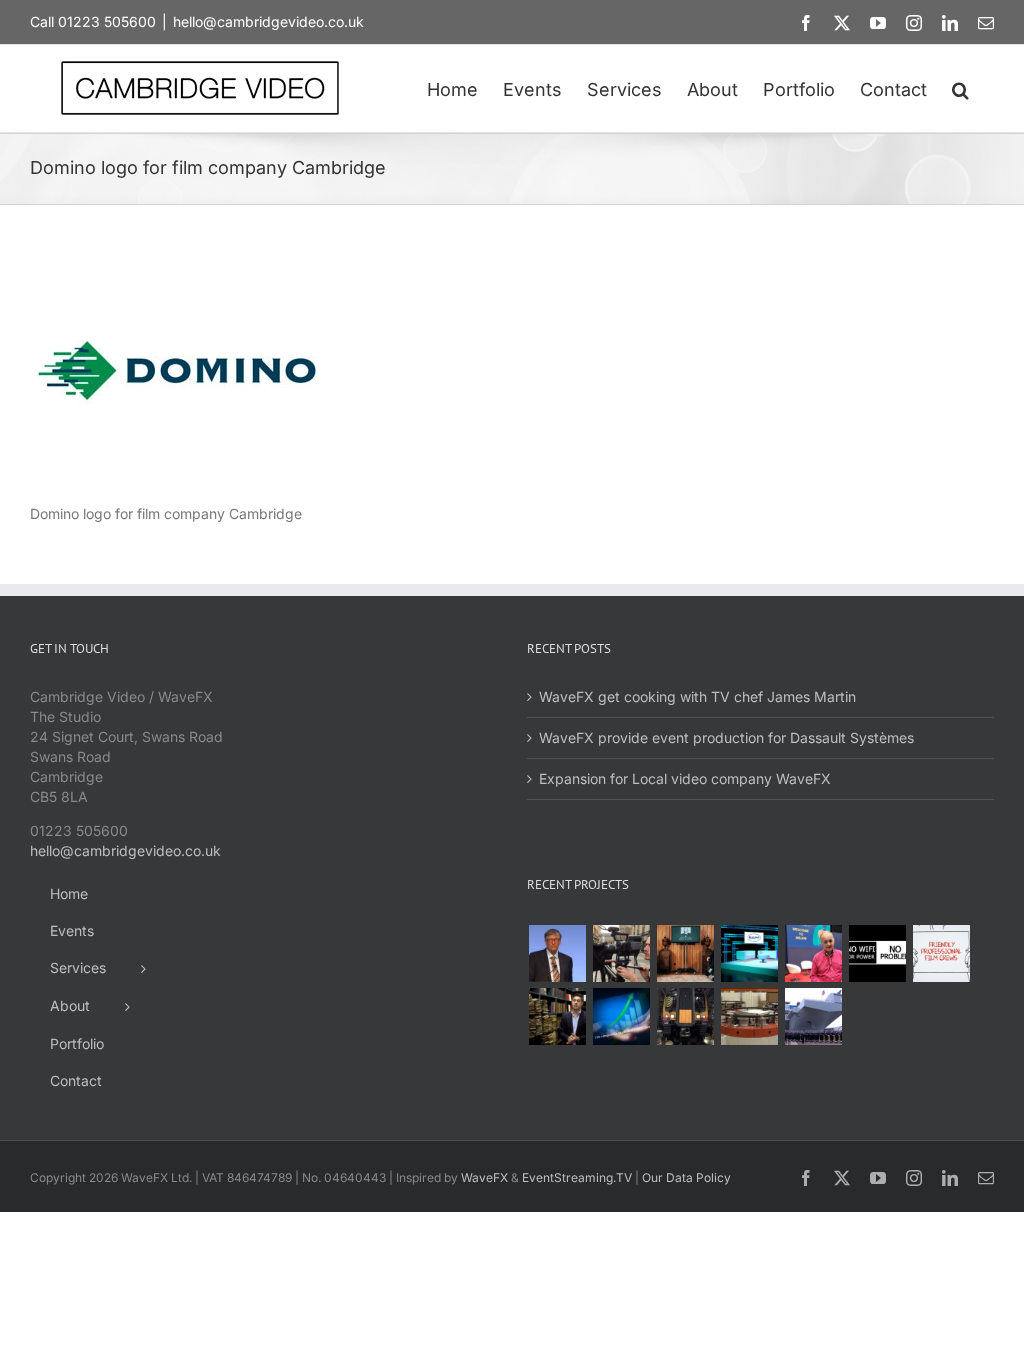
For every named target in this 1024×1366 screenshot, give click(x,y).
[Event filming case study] (621, 953)
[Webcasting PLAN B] (813, 953)
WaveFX (484, 1177)
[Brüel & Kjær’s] (749, 1016)
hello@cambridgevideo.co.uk (268, 21)
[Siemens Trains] (685, 1016)
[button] (960, 88)
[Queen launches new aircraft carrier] (813, 1016)
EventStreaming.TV (577, 1177)
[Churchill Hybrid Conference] (685, 953)
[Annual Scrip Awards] (621, 1016)
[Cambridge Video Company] (941, 953)
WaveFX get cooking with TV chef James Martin (697, 696)
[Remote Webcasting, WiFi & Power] (877, 953)
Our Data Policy (686, 1177)
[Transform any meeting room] (749, 953)
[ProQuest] (557, 1016)
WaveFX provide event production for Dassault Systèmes (726, 737)
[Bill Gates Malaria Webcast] (557, 953)
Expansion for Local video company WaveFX (685, 778)
